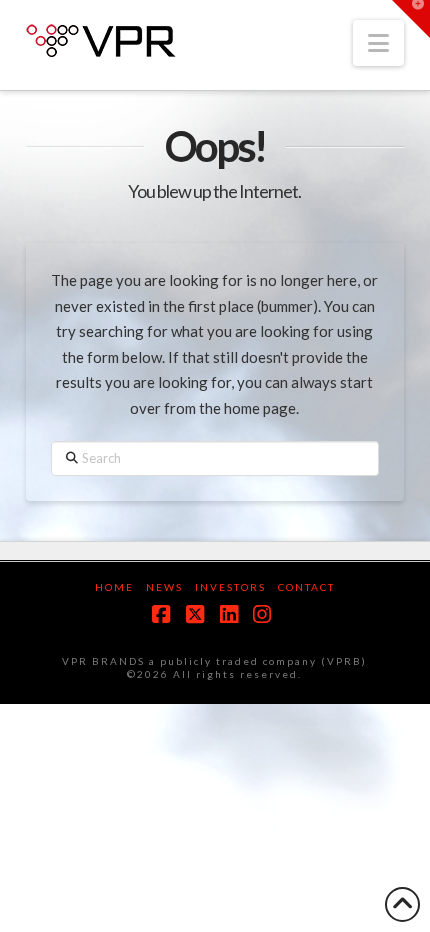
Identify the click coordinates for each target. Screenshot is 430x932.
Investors (230, 587)
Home (114, 587)
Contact (306, 587)
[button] (378, 43)
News (164, 587)
